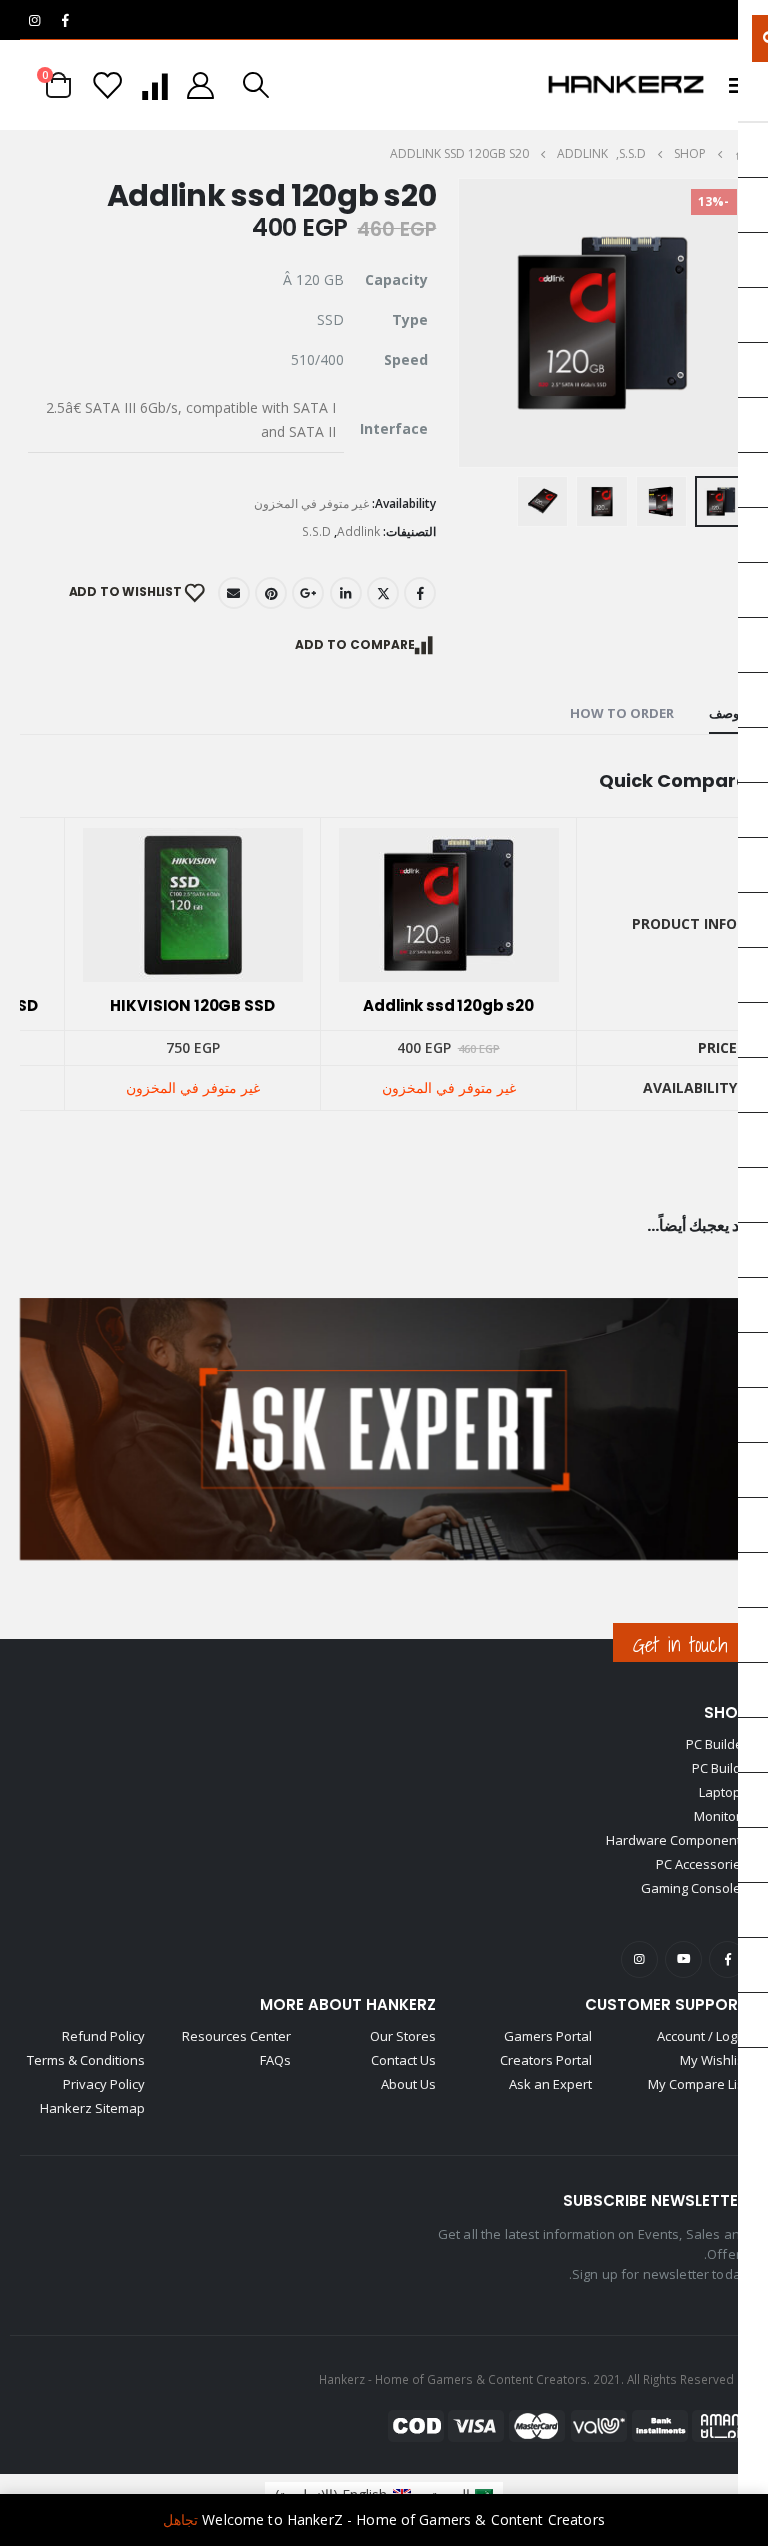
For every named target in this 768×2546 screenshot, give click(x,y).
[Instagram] (34, 20)
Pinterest (271, 593)
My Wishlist (714, 2060)
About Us (408, 2084)
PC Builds (720, 1768)
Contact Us (403, 2060)
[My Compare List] (154, 85)
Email (234, 593)
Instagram (639, 1959)
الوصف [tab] (728, 713)
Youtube (683, 1959)
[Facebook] (65, 20)
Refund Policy (103, 2036)
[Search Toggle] (256, 85)
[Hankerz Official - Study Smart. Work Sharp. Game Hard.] (626, 85)
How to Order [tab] (622, 713)
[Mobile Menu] (732, 85)
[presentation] (461, 323)
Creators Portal (546, 2060)
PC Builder (717, 1744)
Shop (726, 1712)
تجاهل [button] (180, 2519)
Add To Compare (355, 644)
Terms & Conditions (86, 2060)
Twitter (383, 593)
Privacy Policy (104, 2084)
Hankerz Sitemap (92, 2108)
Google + (308, 593)
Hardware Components (677, 1840)
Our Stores (403, 2036)
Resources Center (236, 2036)
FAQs (275, 2060)
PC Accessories (702, 1864)
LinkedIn (346, 593)
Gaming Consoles (694, 1888)
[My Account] (201, 85)
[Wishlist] (108, 85)
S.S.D (316, 531)
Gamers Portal (548, 2036)
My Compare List (698, 2084)
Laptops (723, 1792)
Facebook (420, 593)
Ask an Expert (550, 2084)
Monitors (721, 1816)
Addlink (358, 531)
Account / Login (702, 2036)
